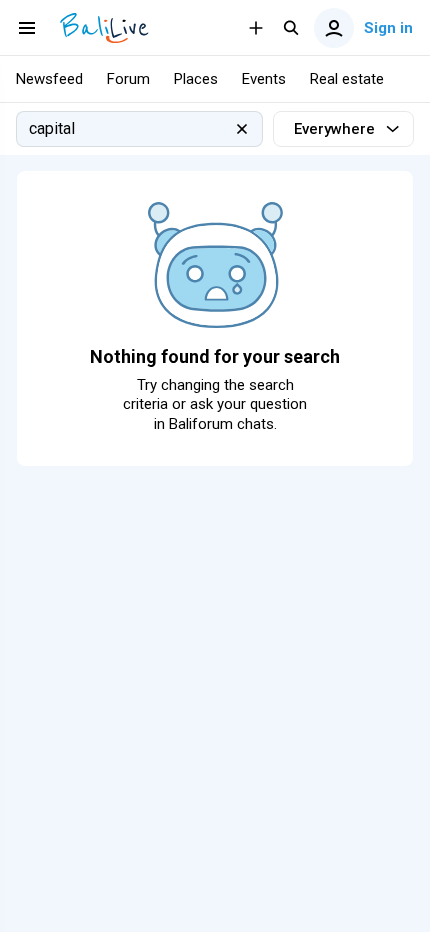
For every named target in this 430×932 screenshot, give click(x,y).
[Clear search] (242, 129)
